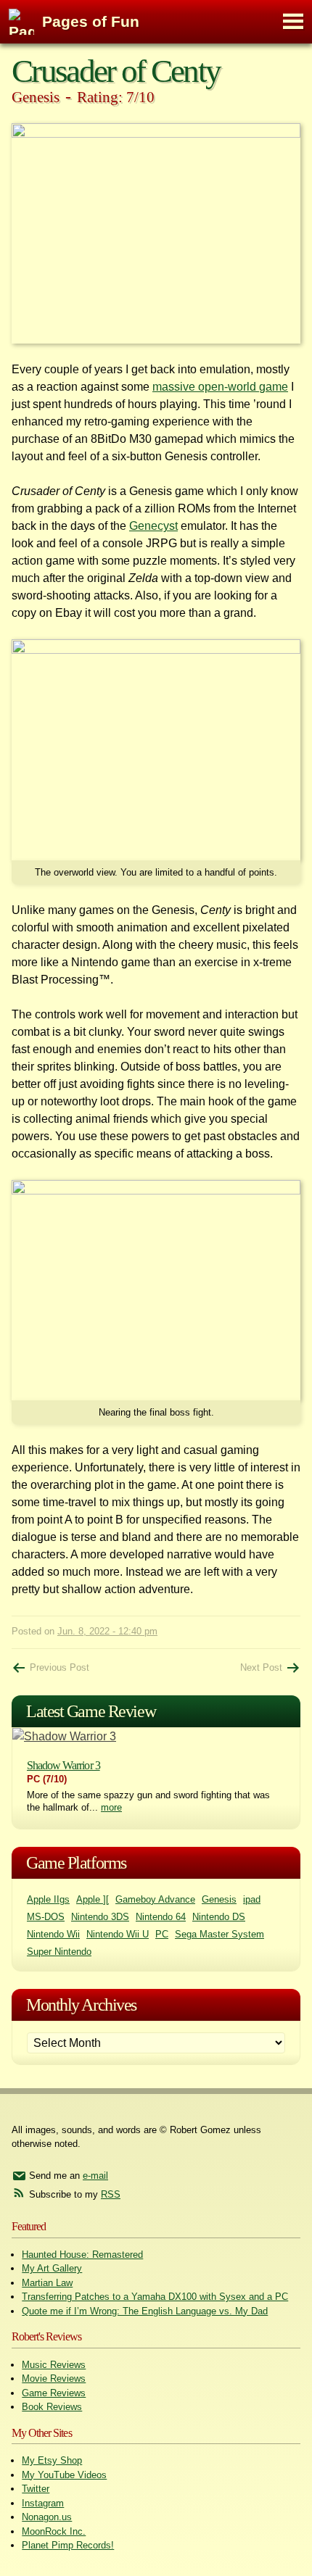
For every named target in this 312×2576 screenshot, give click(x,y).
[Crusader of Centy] (156, 233)
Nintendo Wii (53, 1934)
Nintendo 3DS (100, 1917)
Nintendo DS (219, 1917)
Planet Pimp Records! (68, 2545)
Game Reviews (54, 2393)
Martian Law (47, 2283)
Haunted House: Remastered (82, 2255)
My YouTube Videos (64, 2475)
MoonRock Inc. (54, 2531)
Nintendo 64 (161, 1917)
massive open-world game (220, 387)
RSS (111, 2194)
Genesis (219, 1899)
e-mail (95, 2176)
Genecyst (153, 526)
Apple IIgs (48, 1899)
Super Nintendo (59, 1952)
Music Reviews (54, 2365)
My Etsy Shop (52, 2460)
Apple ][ (93, 1899)
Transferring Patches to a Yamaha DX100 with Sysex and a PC (155, 2297)
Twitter (36, 2489)
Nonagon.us (47, 2517)
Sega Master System (219, 1934)
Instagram (43, 2503)
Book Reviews (52, 2407)
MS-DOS (46, 1917)
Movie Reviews (54, 2378)
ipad (252, 1899)
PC (162, 1934)
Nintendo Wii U (118, 1934)
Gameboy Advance (155, 1899)
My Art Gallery (52, 2268)
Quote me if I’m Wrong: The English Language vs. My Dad (145, 2311)
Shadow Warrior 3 (63, 1765)
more (111, 1807)
